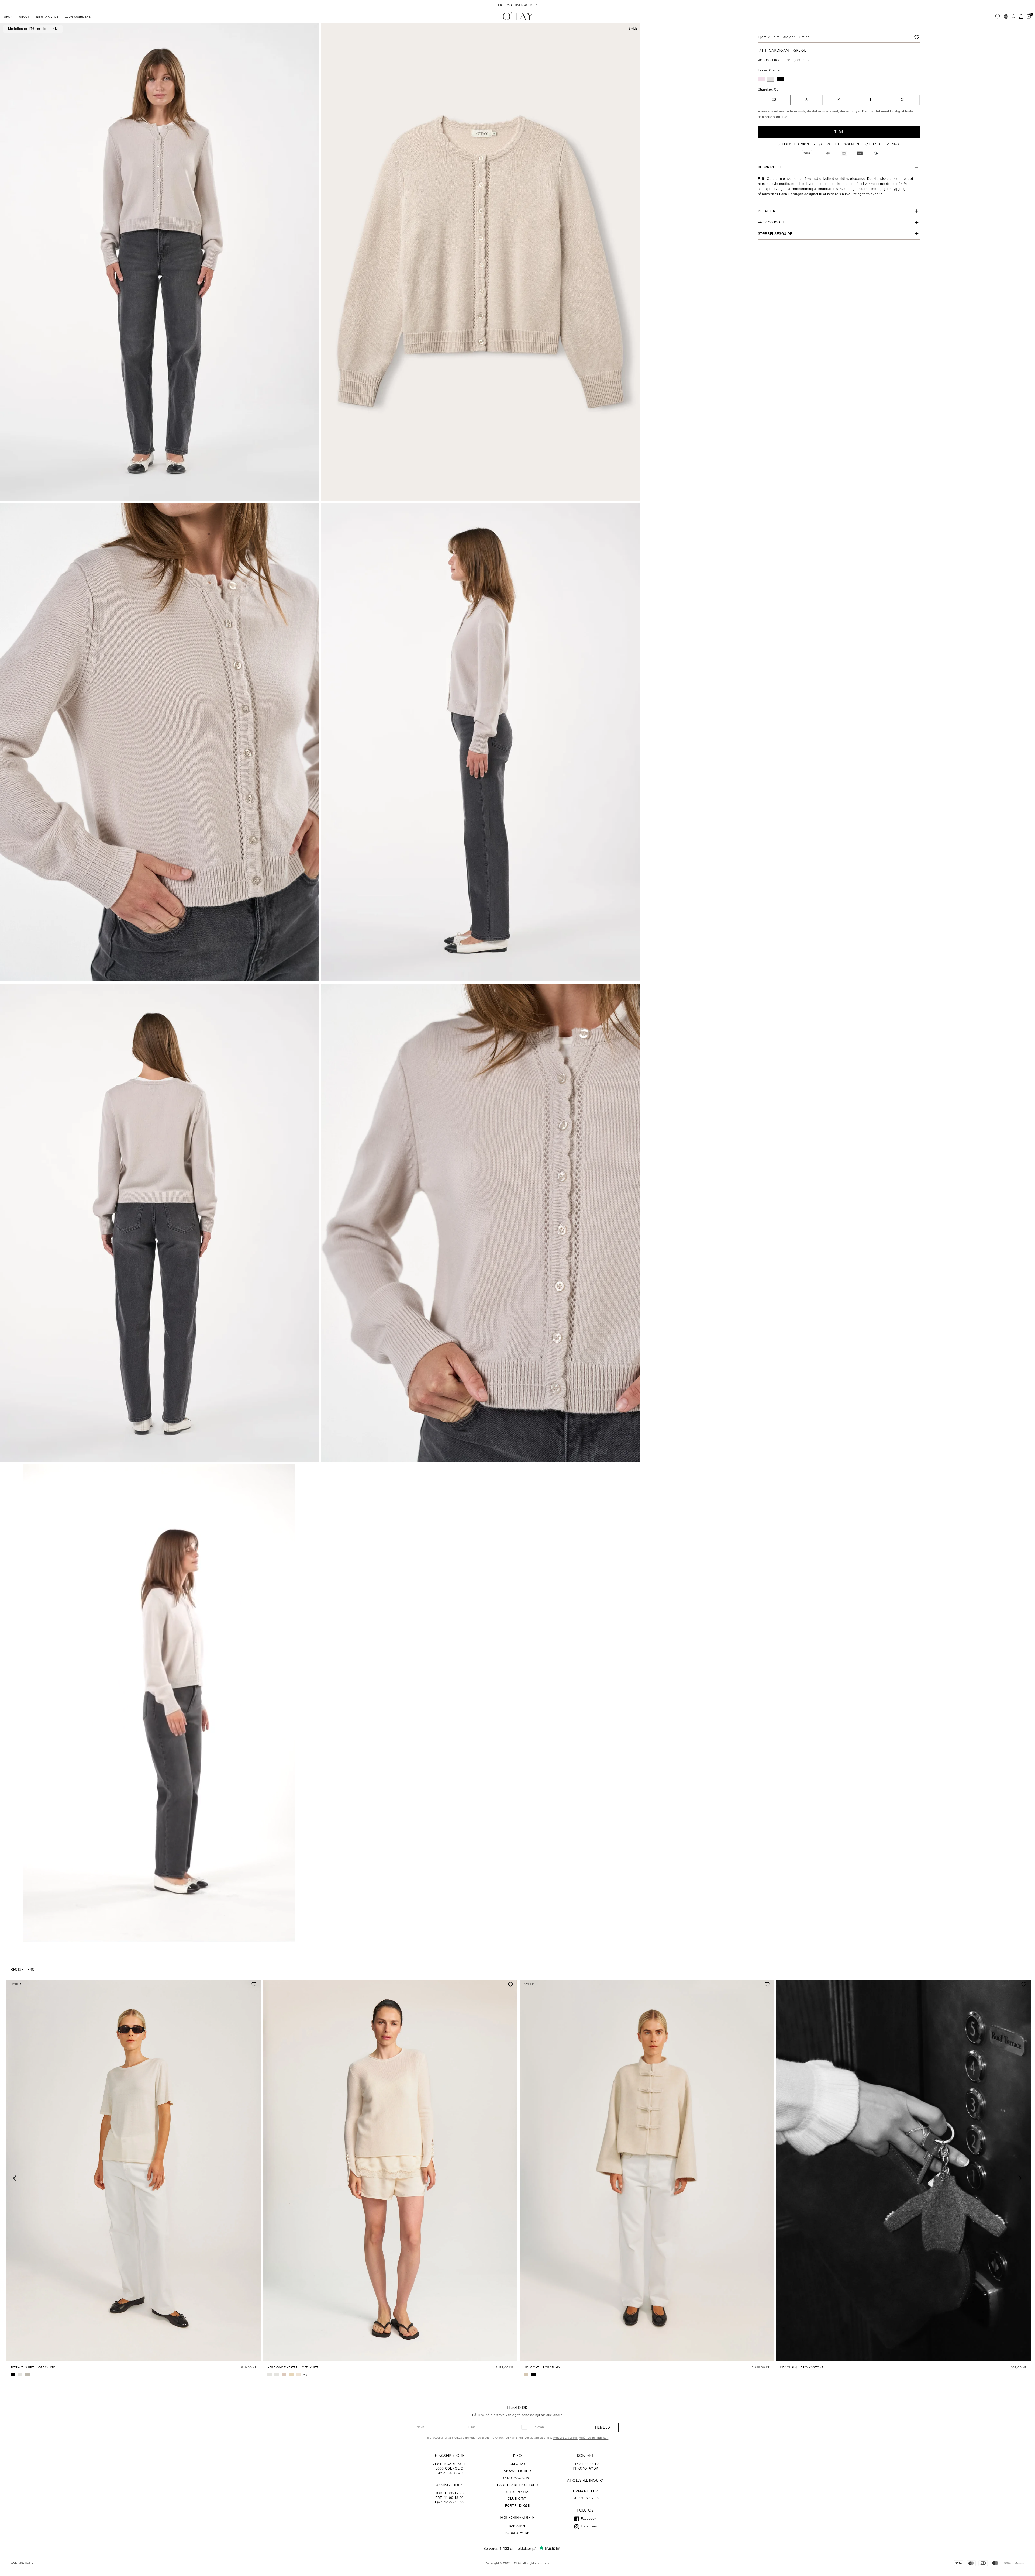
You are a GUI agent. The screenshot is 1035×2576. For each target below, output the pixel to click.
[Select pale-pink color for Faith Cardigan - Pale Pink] (761, 79)
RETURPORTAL (517, 2492)
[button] (8, 16)
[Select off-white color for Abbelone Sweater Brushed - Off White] (277, 2375)
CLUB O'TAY (517, 2499)
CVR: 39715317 (22, 2563)
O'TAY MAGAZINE (517, 2478)
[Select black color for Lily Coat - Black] (533, 2375)
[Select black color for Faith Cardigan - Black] (780, 79)
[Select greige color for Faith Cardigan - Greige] (771, 79)
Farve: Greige (769, 70)
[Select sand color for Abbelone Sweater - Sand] (291, 2375)
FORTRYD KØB (518, 2506)
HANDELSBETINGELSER (518, 2485)
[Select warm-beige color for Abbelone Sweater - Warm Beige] (299, 2375)
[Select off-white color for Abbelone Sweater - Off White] (269, 2375)
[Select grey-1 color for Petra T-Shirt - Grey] (27, 2375)
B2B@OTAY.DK (517, 2533)
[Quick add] (13, 2356)
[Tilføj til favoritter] (917, 37)
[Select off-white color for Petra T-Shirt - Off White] (20, 2375)
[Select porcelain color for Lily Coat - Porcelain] (526, 2375)
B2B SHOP (518, 2526)
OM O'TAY (518, 2464)
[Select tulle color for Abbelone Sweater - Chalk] (284, 2375)
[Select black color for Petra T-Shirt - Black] (13, 2375)
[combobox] (524, 2427)
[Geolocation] (1006, 16)
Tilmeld (602, 2427)
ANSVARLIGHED (517, 2471)
